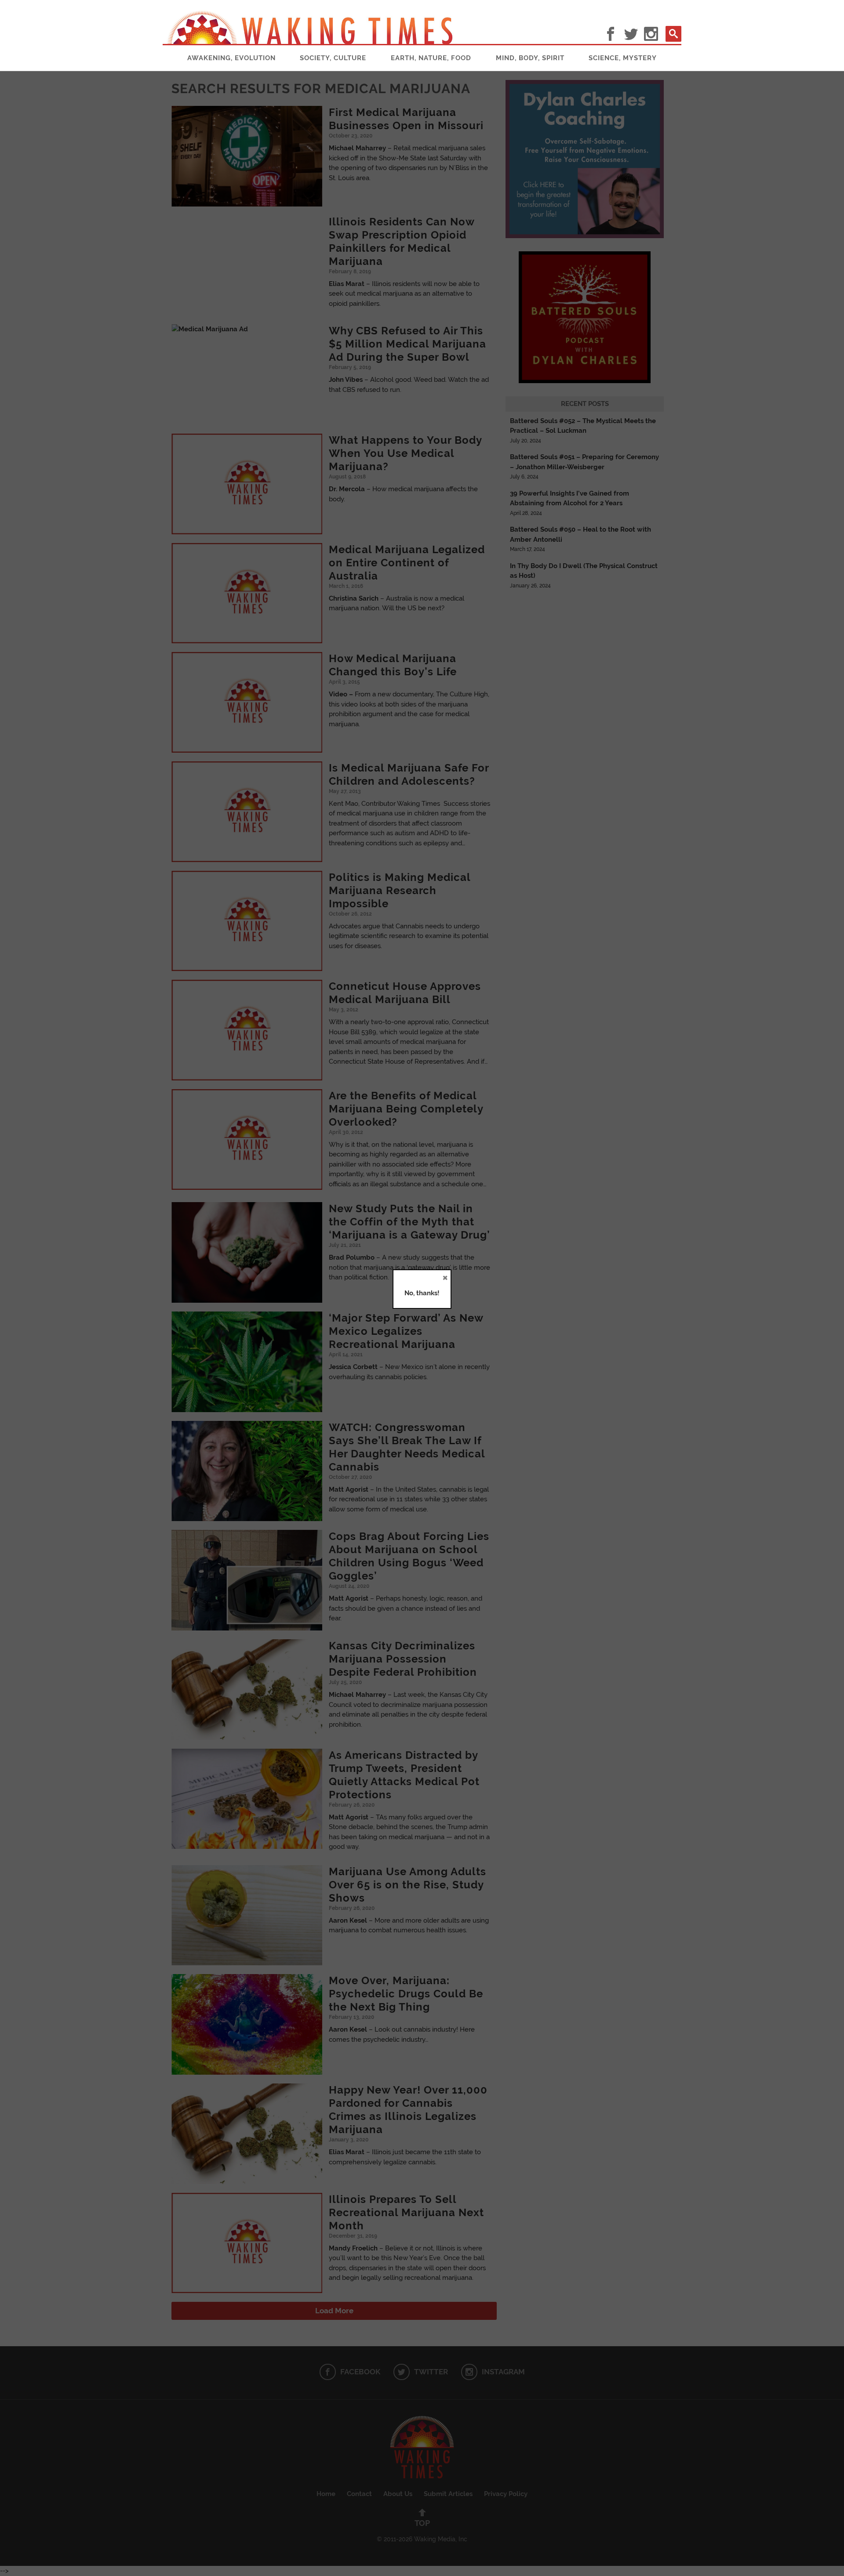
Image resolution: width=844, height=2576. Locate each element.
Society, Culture (333, 58)
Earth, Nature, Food (431, 58)
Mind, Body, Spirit (530, 58)
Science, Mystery (623, 58)
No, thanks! (422, 1293)
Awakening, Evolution (231, 58)
